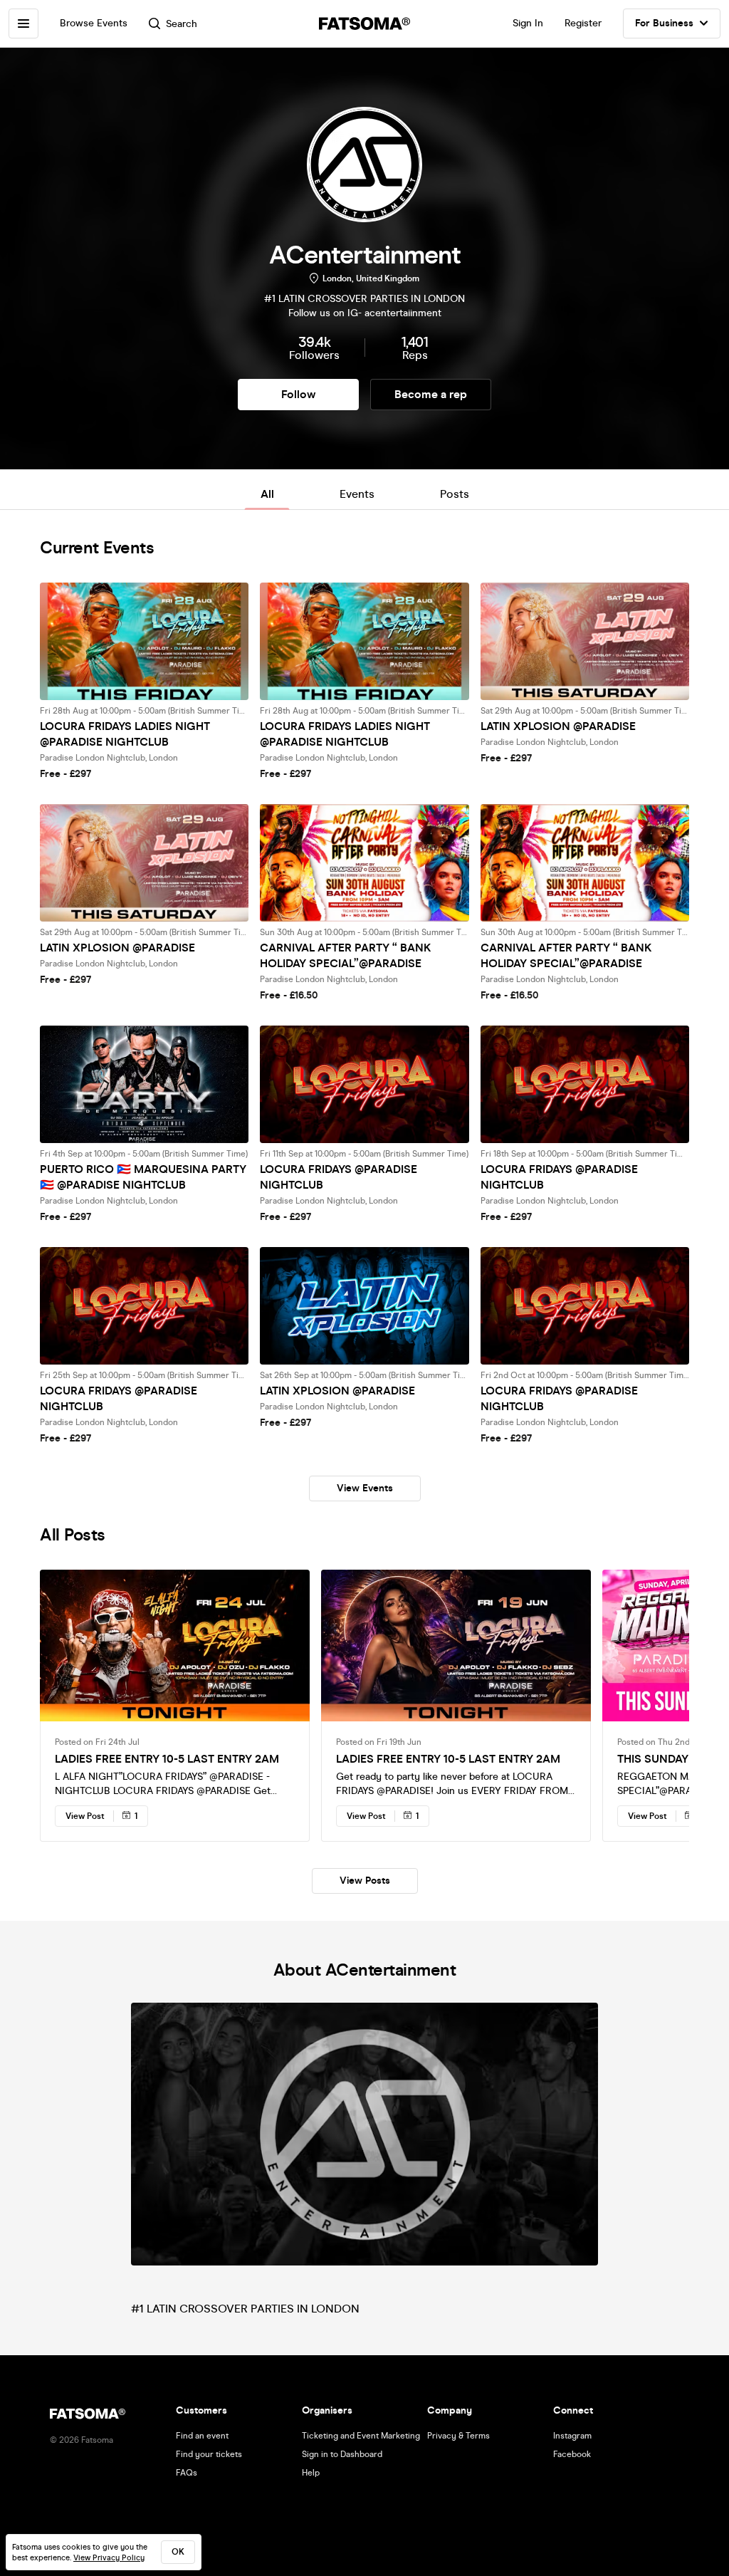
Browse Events (94, 23)
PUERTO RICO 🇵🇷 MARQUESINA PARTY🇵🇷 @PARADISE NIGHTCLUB (143, 1177)
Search (182, 24)
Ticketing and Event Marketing (361, 2436)
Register (583, 23)
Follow (298, 394)
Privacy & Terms (458, 2436)
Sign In (528, 23)
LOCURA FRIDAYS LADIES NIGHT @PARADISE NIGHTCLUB (125, 734)
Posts (455, 494)
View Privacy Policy (109, 2558)
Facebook (572, 2454)
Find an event (202, 2436)
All (267, 494)
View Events (365, 1488)
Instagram (572, 2436)
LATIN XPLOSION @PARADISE (558, 726)
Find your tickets (209, 2454)
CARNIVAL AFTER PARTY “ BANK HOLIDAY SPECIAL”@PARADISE (346, 955)
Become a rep (431, 394)
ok (178, 2552)
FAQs (187, 2473)
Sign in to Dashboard (342, 2454)
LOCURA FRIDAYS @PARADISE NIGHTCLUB (339, 1177)
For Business (664, 23)
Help (311, 2473)
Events (357, 494)
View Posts (365, 1881)
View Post (85, 1816)
